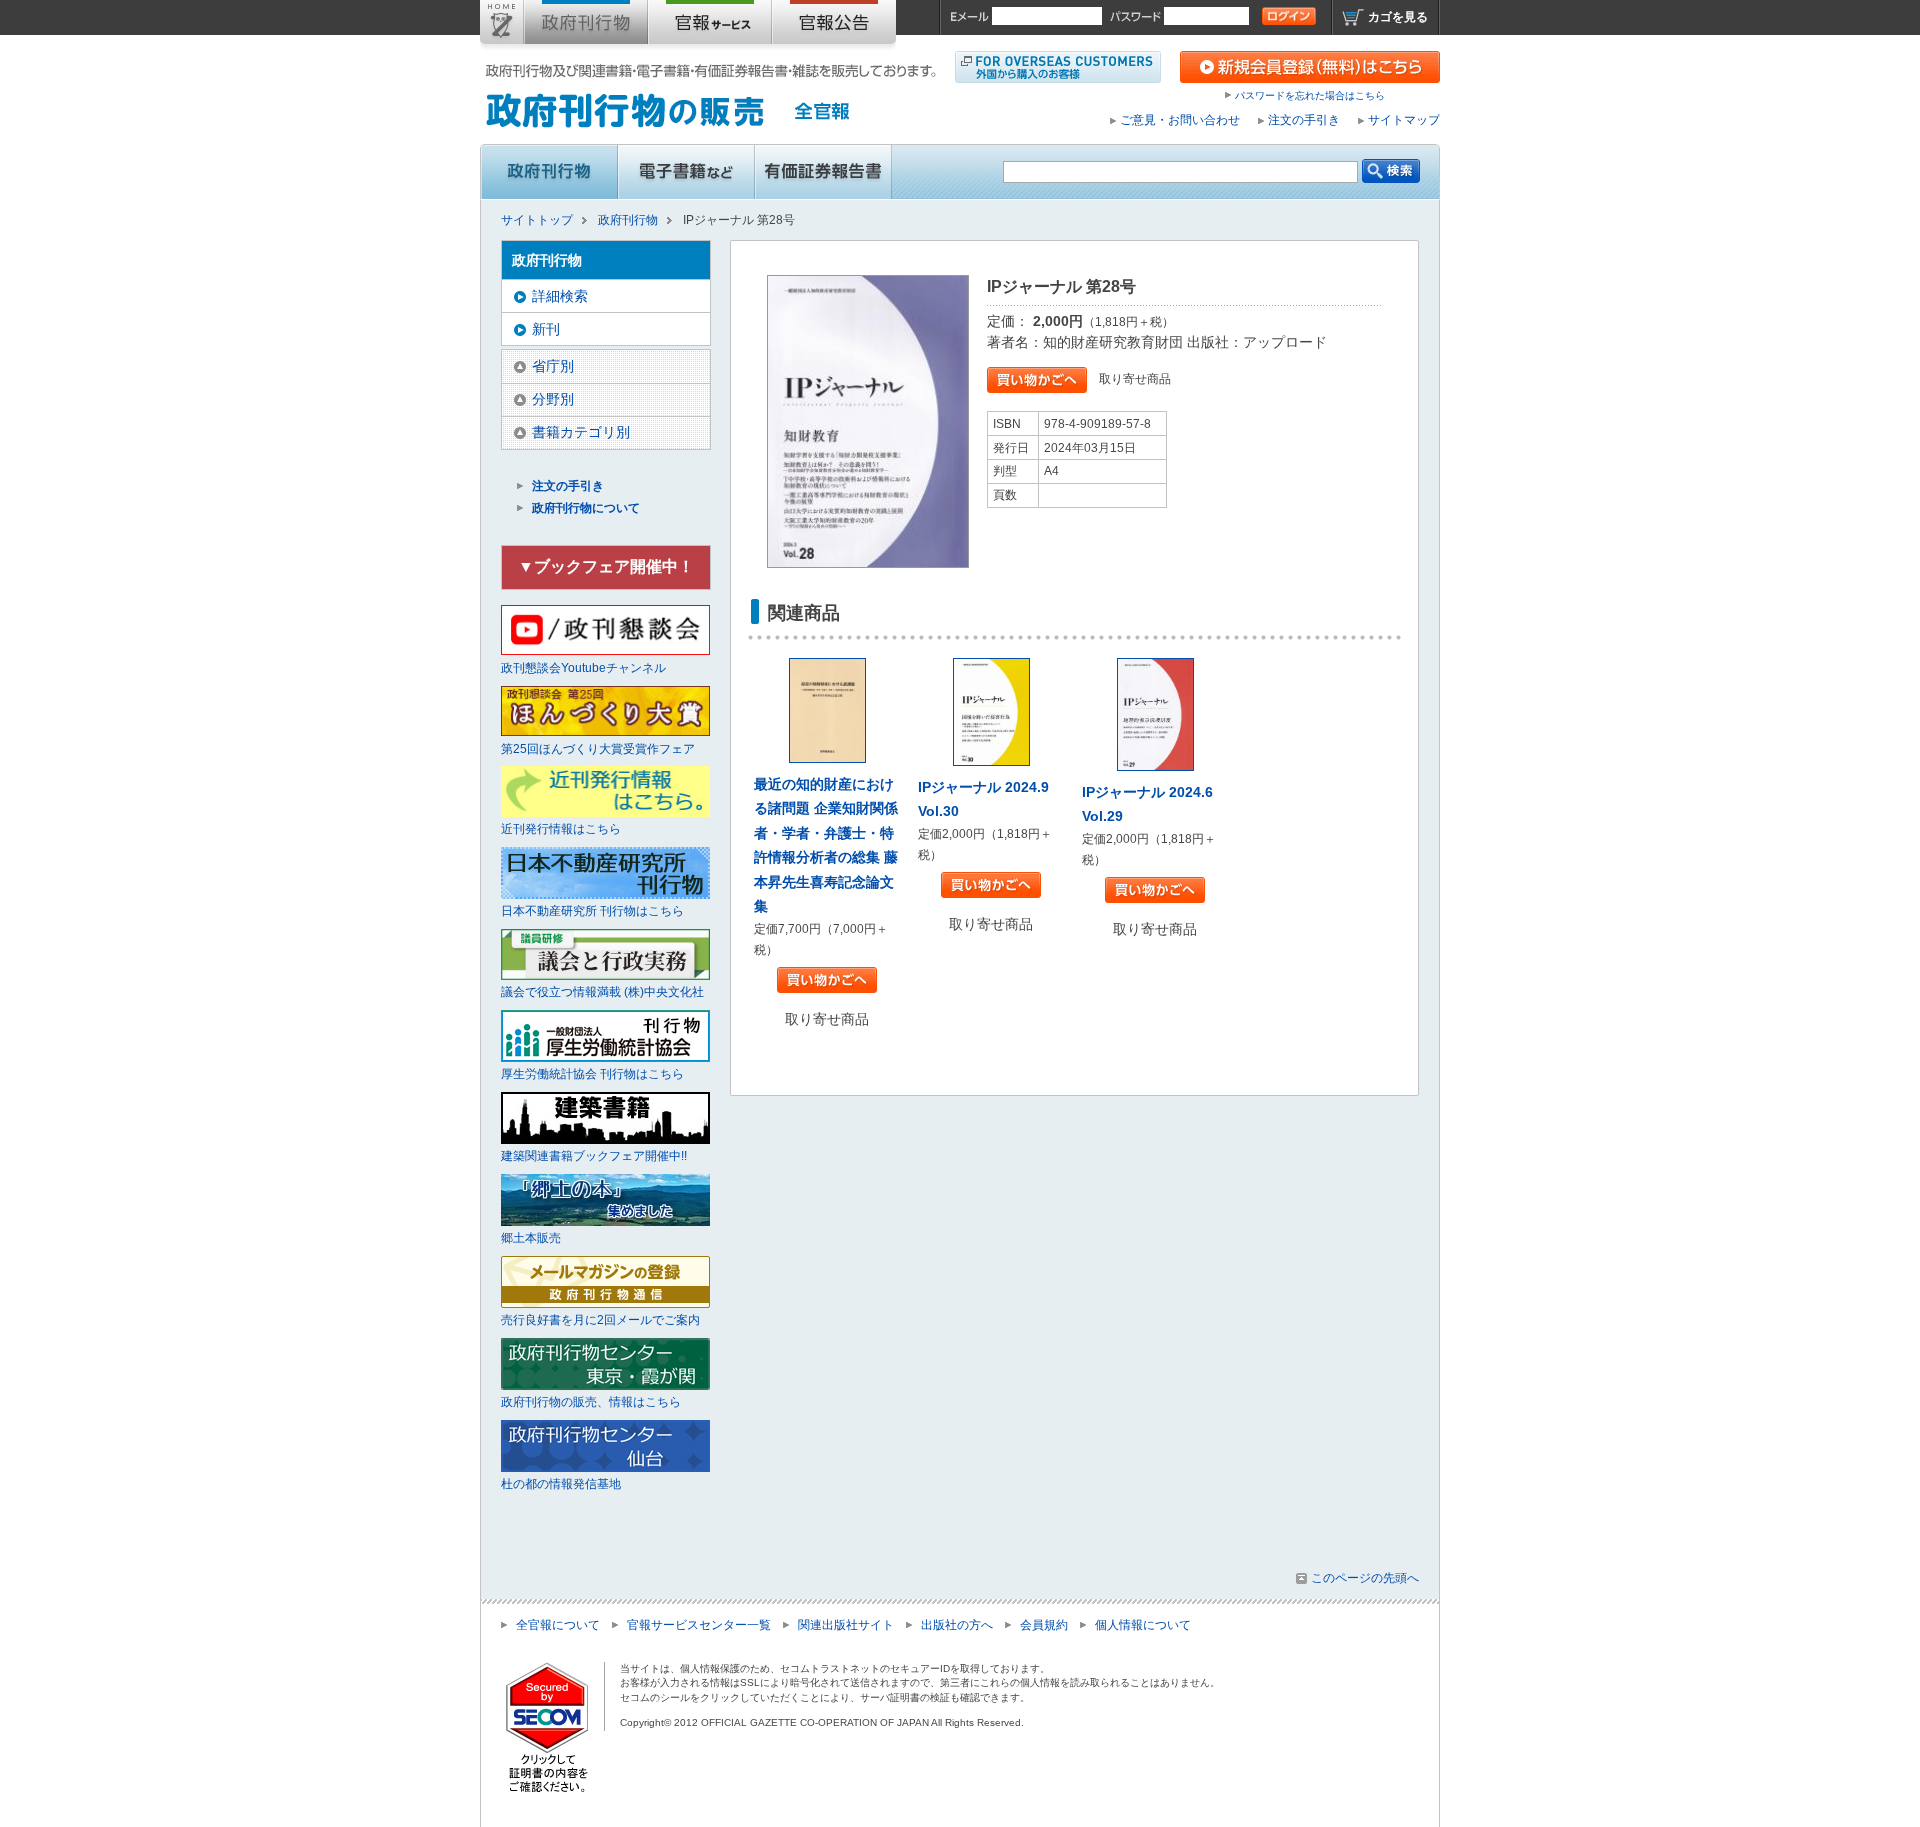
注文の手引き (1304, 120)
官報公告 (834, 26)
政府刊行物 (586, 26)
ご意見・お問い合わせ (1180, 120)
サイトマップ (1404, 120)
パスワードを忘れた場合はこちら (1310, 95)
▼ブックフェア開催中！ (606, 566)
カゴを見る (1398, 17)
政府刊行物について (586, 508)
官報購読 (710, 26)
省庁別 (553, 366)
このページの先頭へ (1365, 1578)
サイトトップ (502, 26)
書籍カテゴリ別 (581, 432)
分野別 (553, 399)
